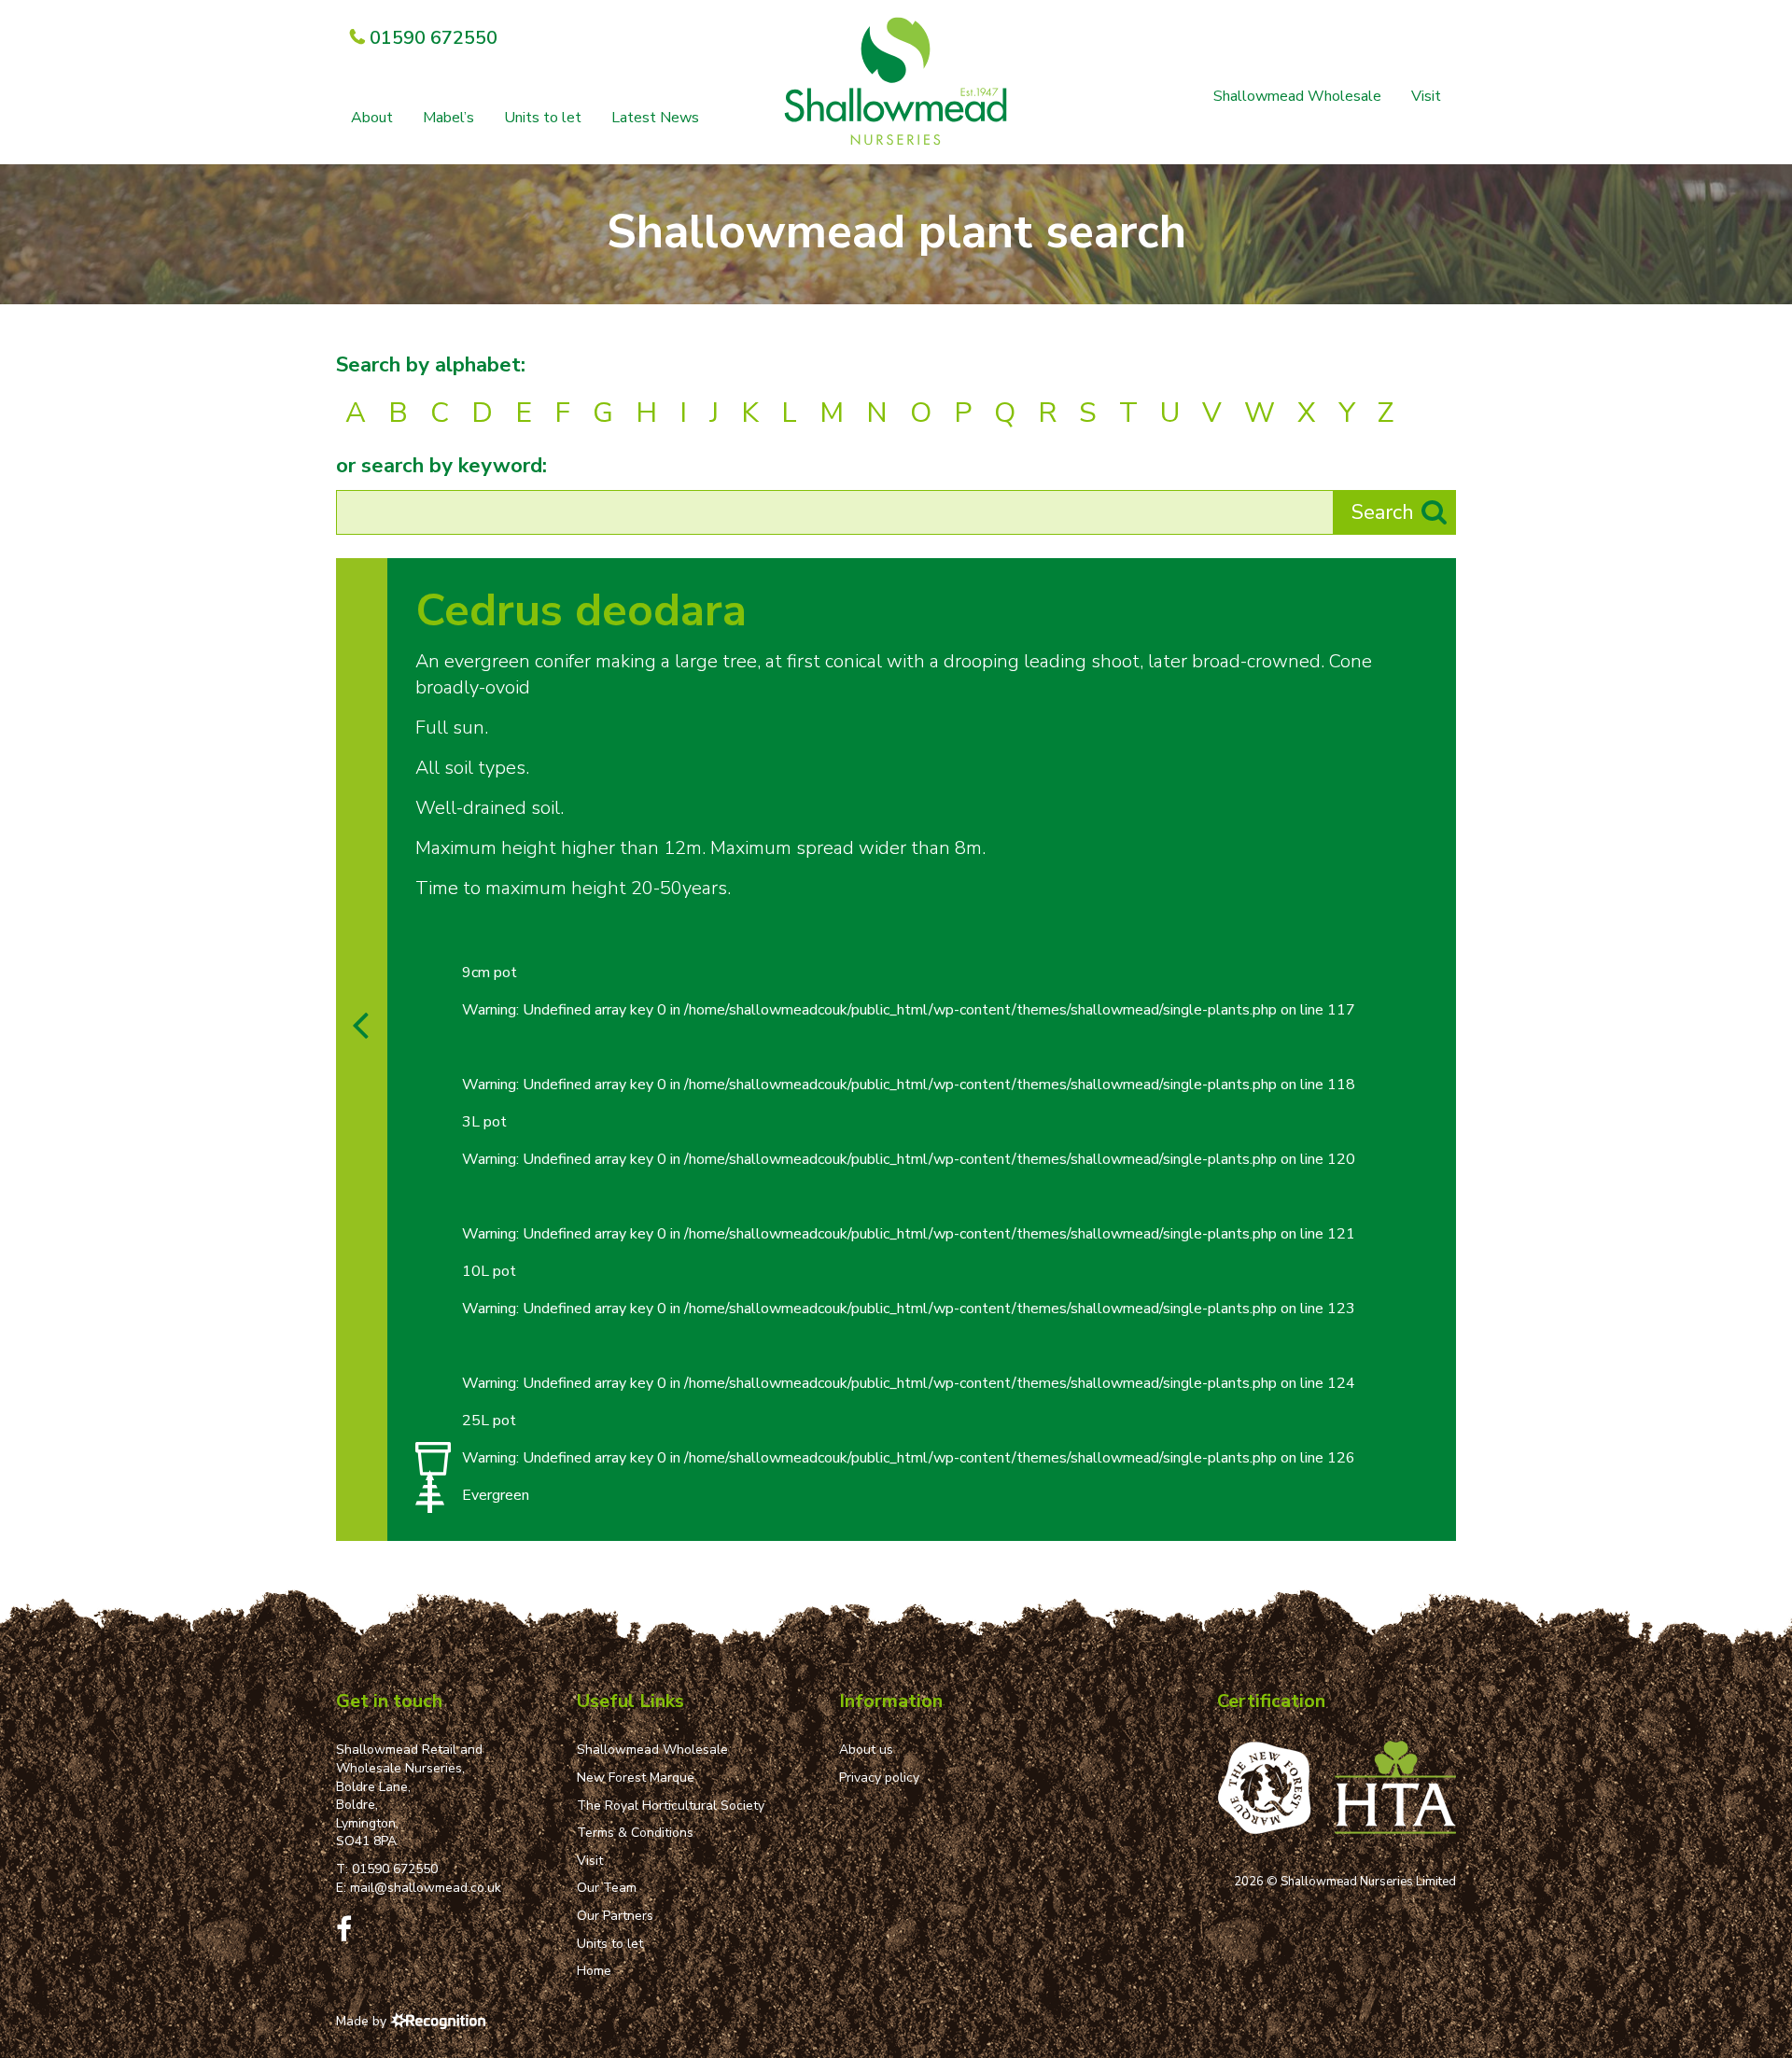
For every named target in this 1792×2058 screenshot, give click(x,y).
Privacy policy (879, 1778)
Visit (1426, 96)
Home (594, 1971)
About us (866, 1750)
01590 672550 (395, 1869)
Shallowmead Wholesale (1297, 96)
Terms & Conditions (635, 1833)
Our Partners (615, 1916)
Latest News (655, 118)
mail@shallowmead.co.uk (426, 1888)
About (372, 118)
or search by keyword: (441, 466)
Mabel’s (448, 118)
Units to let (543, 118)
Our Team (607, 1888)
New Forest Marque (636, 1778)
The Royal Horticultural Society (671, 1806)
